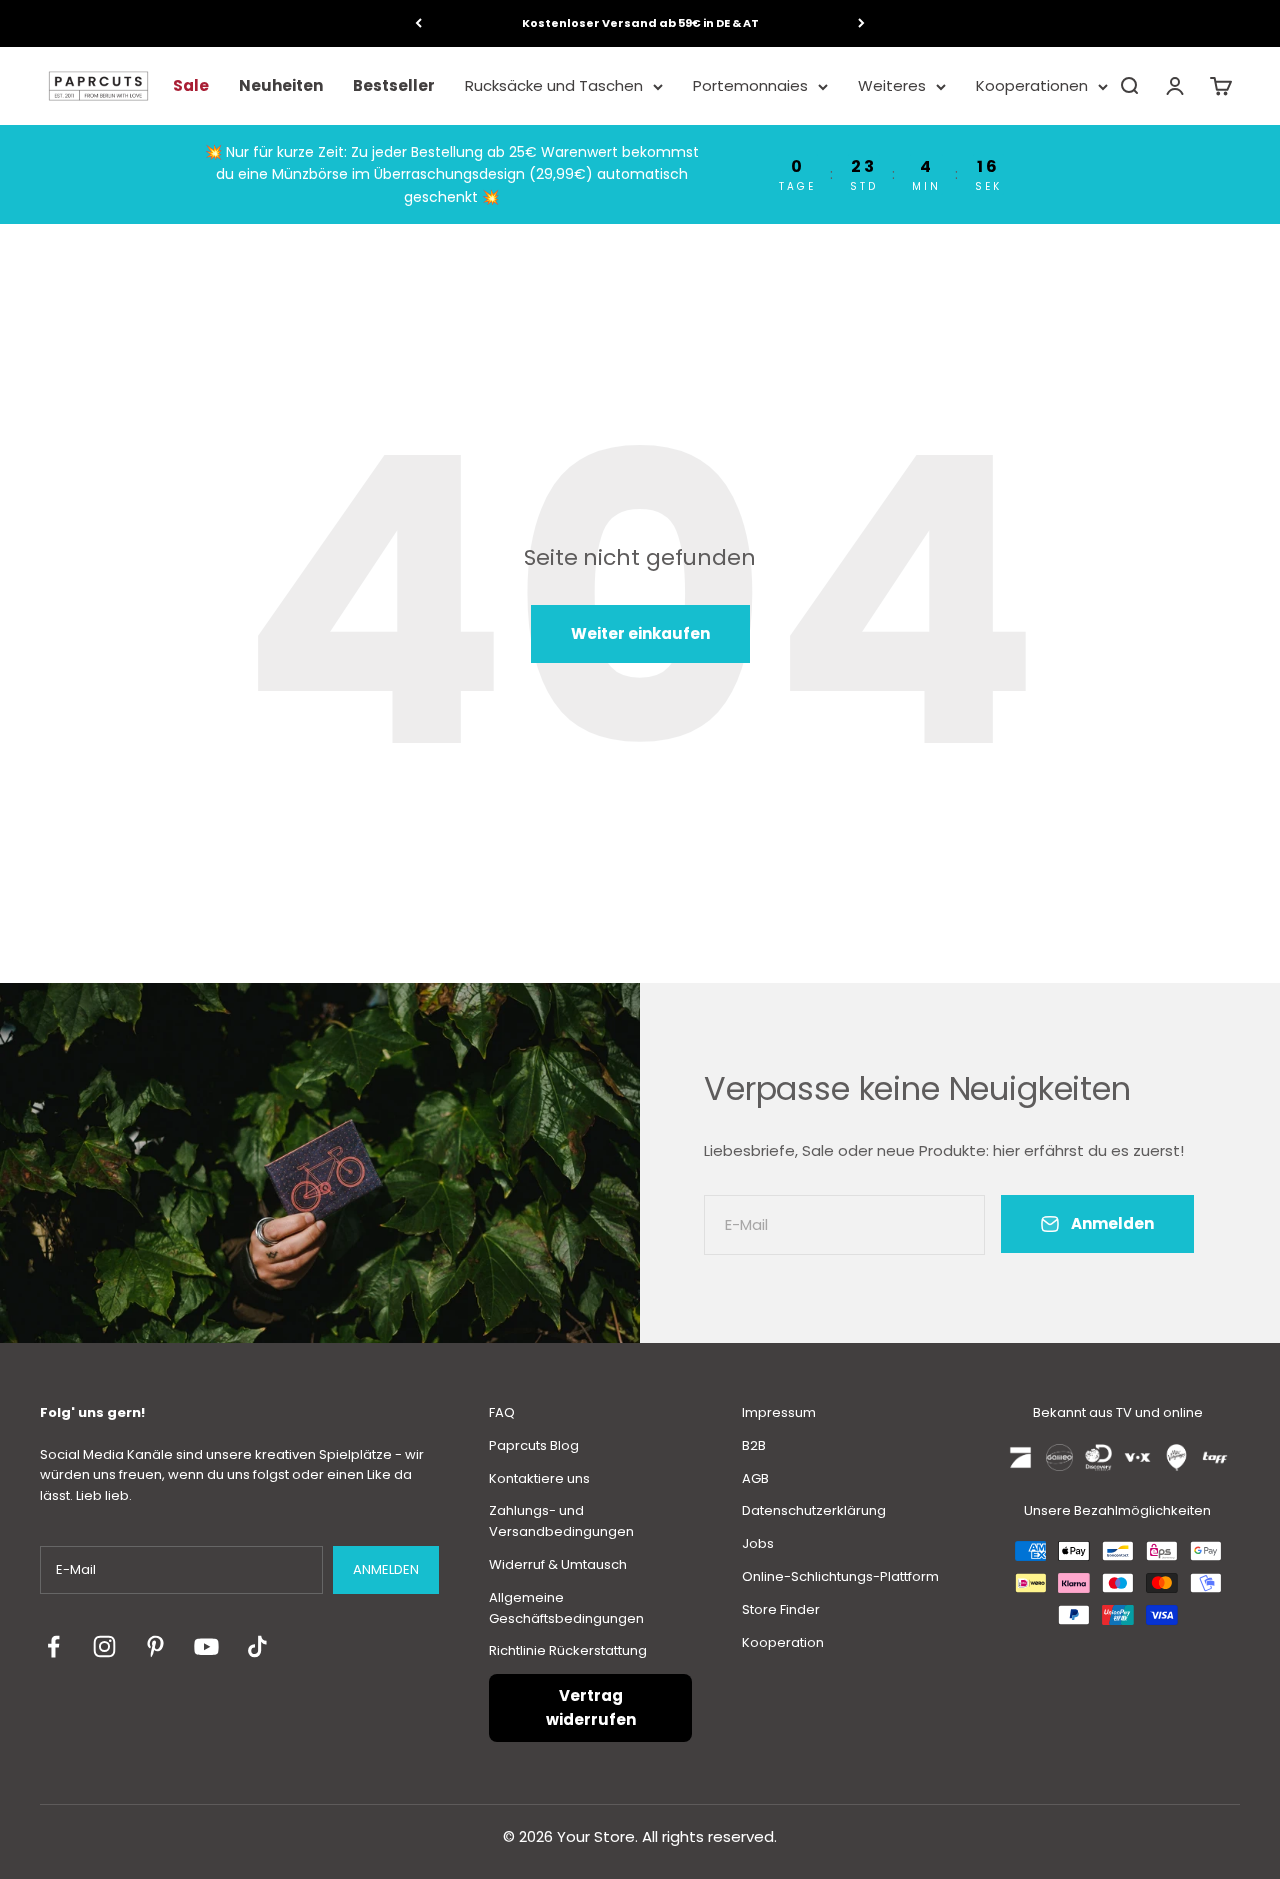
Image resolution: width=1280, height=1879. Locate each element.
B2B (754, 1445)
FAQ (502, 1412)
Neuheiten (281, 85)
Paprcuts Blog (534, 1445)
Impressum (779, 1412)
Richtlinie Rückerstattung (568, 1650)
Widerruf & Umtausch (558, 1564)
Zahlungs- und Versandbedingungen (561, 1521)
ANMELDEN (386, 1569)
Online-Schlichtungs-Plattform (840, 1576)
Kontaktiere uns (539, 1478)
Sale (191, 85)
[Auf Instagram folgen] (104, 1646)
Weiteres (892, 85)
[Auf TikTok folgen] (257, 1646)
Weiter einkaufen (640, 633)
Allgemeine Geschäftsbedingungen (566, 1608)
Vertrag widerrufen (591, 1707)
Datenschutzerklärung (814, 1510)
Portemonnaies (750, 85)
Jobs (758, 1543)
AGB (755, 1478)
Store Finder (781, 1609)
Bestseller (394, 85)
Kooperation (783, 1642)
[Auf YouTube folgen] (206, 1646)
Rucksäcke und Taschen (554, 85)
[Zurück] (418, 23)
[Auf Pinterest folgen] (155, 1646)
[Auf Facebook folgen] (53, 1646)
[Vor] (861, 23)
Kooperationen (1032, 85)
